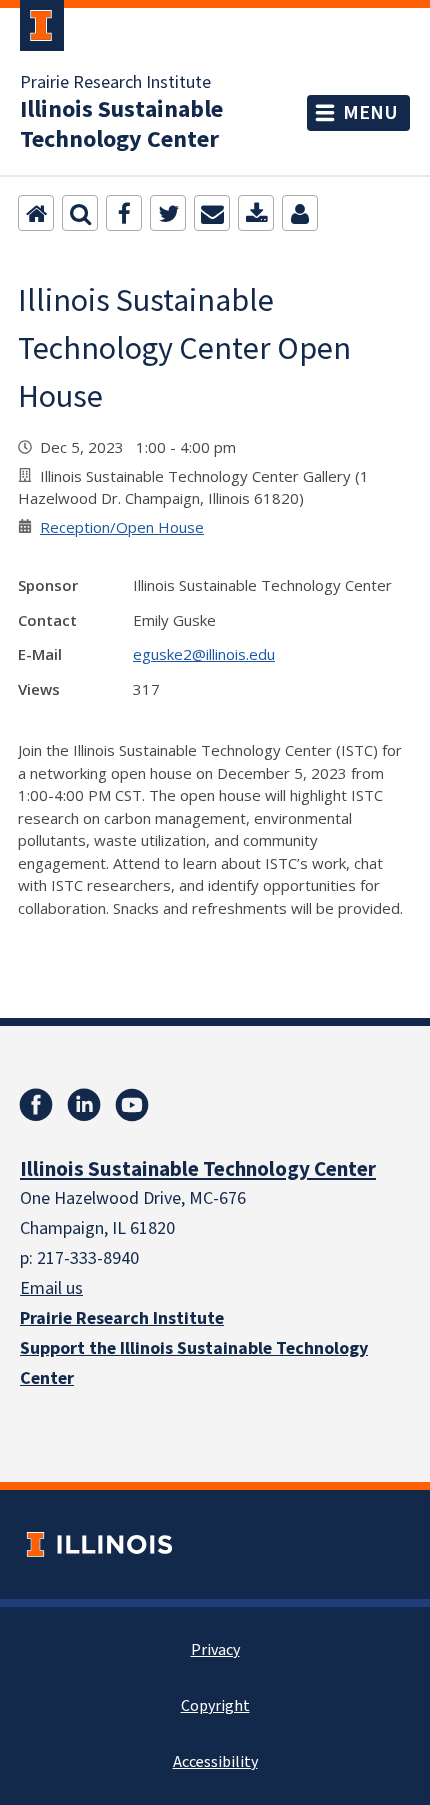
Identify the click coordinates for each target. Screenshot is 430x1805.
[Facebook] (124, 213)
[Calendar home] (36, 213)
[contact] (300, 213)
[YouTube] (132, 1105)
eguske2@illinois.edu (204, 654)
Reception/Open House (122, 527)
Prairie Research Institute (115, 83)
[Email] (212, 213)
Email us (51, 1288)
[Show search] (80, 213)
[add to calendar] (256, 213)
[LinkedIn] (84, 1105)
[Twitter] (168, 213)
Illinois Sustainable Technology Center (121, 125)
